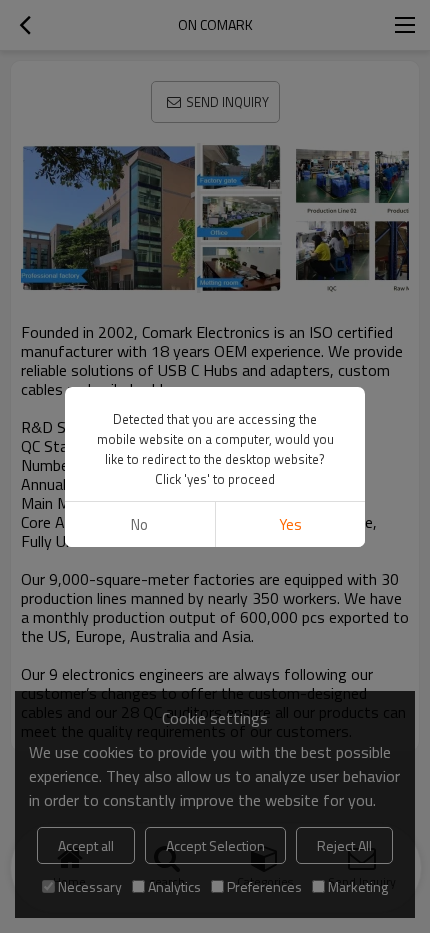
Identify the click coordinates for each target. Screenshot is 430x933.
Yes (290, 524)
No (139, 524)
